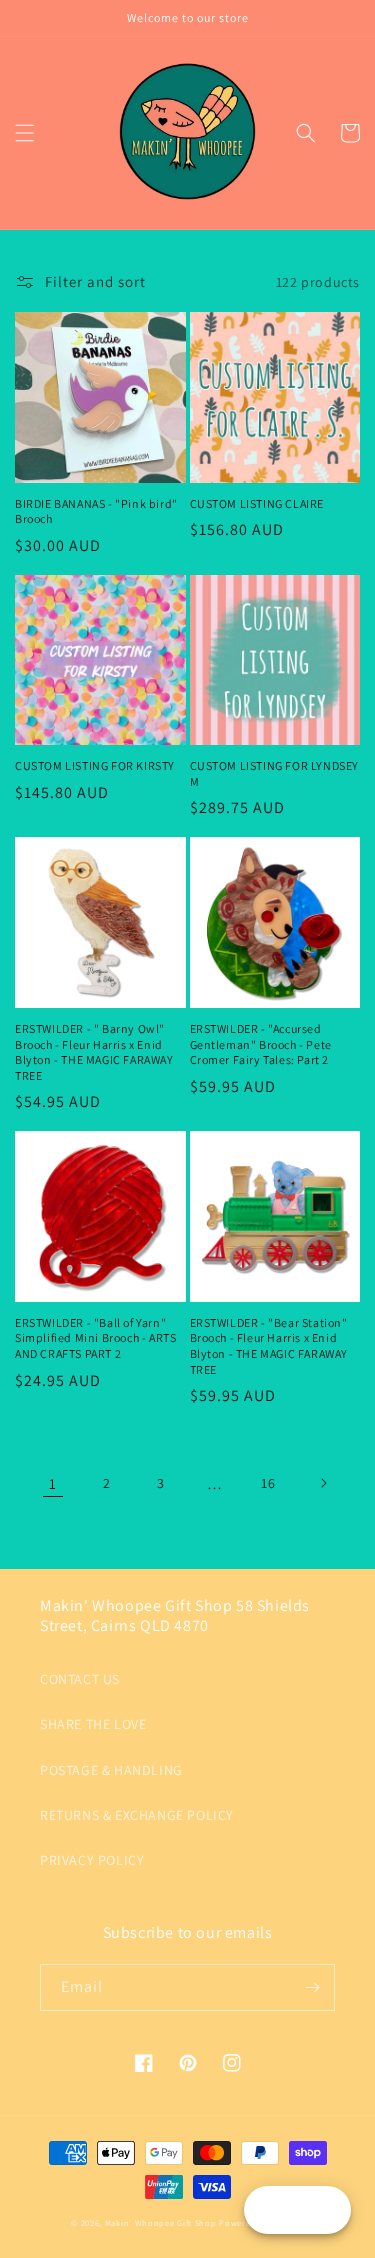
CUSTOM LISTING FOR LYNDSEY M (275, 773)
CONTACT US (80, 1679)
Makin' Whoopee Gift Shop (161, 2222)
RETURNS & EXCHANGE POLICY (137, 1815)
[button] (25, 133)
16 (268, 1483)
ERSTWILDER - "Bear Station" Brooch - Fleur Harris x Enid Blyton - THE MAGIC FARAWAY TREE (269, 1346)
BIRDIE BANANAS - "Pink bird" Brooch (96, 511)
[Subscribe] (312, 1987)
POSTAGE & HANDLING (111, 1770)
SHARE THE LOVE (93, 1724)
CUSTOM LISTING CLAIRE (257, 503)
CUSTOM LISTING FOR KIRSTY (95, 765)
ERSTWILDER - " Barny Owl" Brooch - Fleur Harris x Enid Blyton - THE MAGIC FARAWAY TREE (94, 1052)
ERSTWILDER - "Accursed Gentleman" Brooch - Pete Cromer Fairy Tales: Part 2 (261, 1044)
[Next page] (323, 1483)
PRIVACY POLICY (92, 1860)
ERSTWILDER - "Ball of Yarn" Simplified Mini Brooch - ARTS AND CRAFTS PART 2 (95, 1338)
